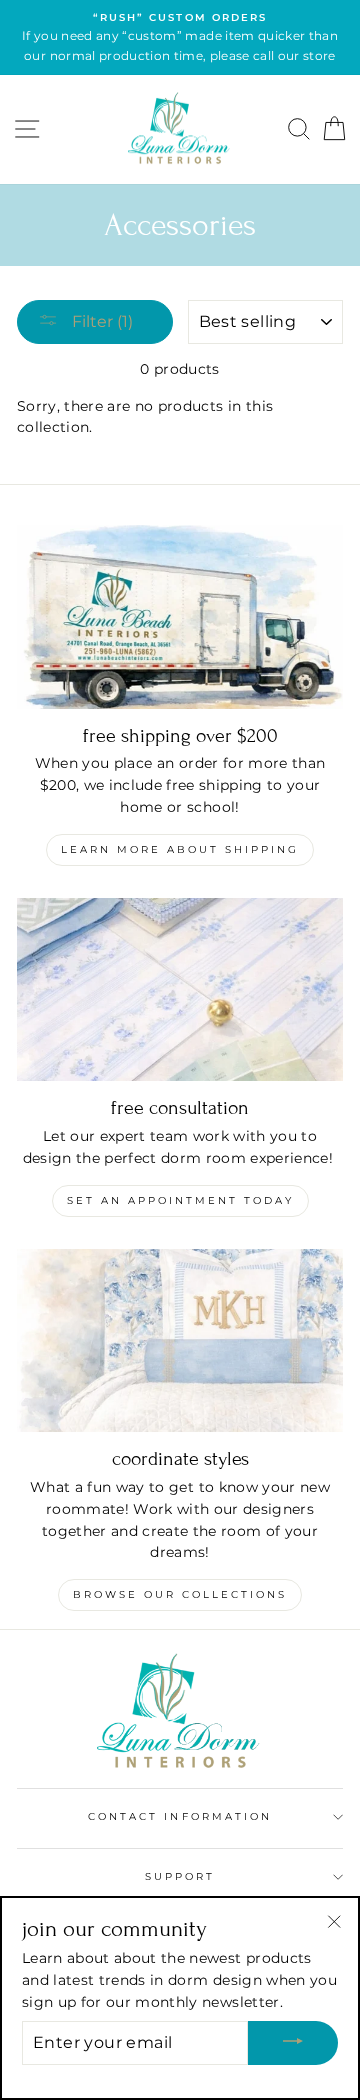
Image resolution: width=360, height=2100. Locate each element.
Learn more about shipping (180, 849)
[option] (180, 37)
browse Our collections (180, 1594)
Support (180, 1876)
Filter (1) (100, 321)
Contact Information (180, 1816)
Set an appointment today (180, 1200)
